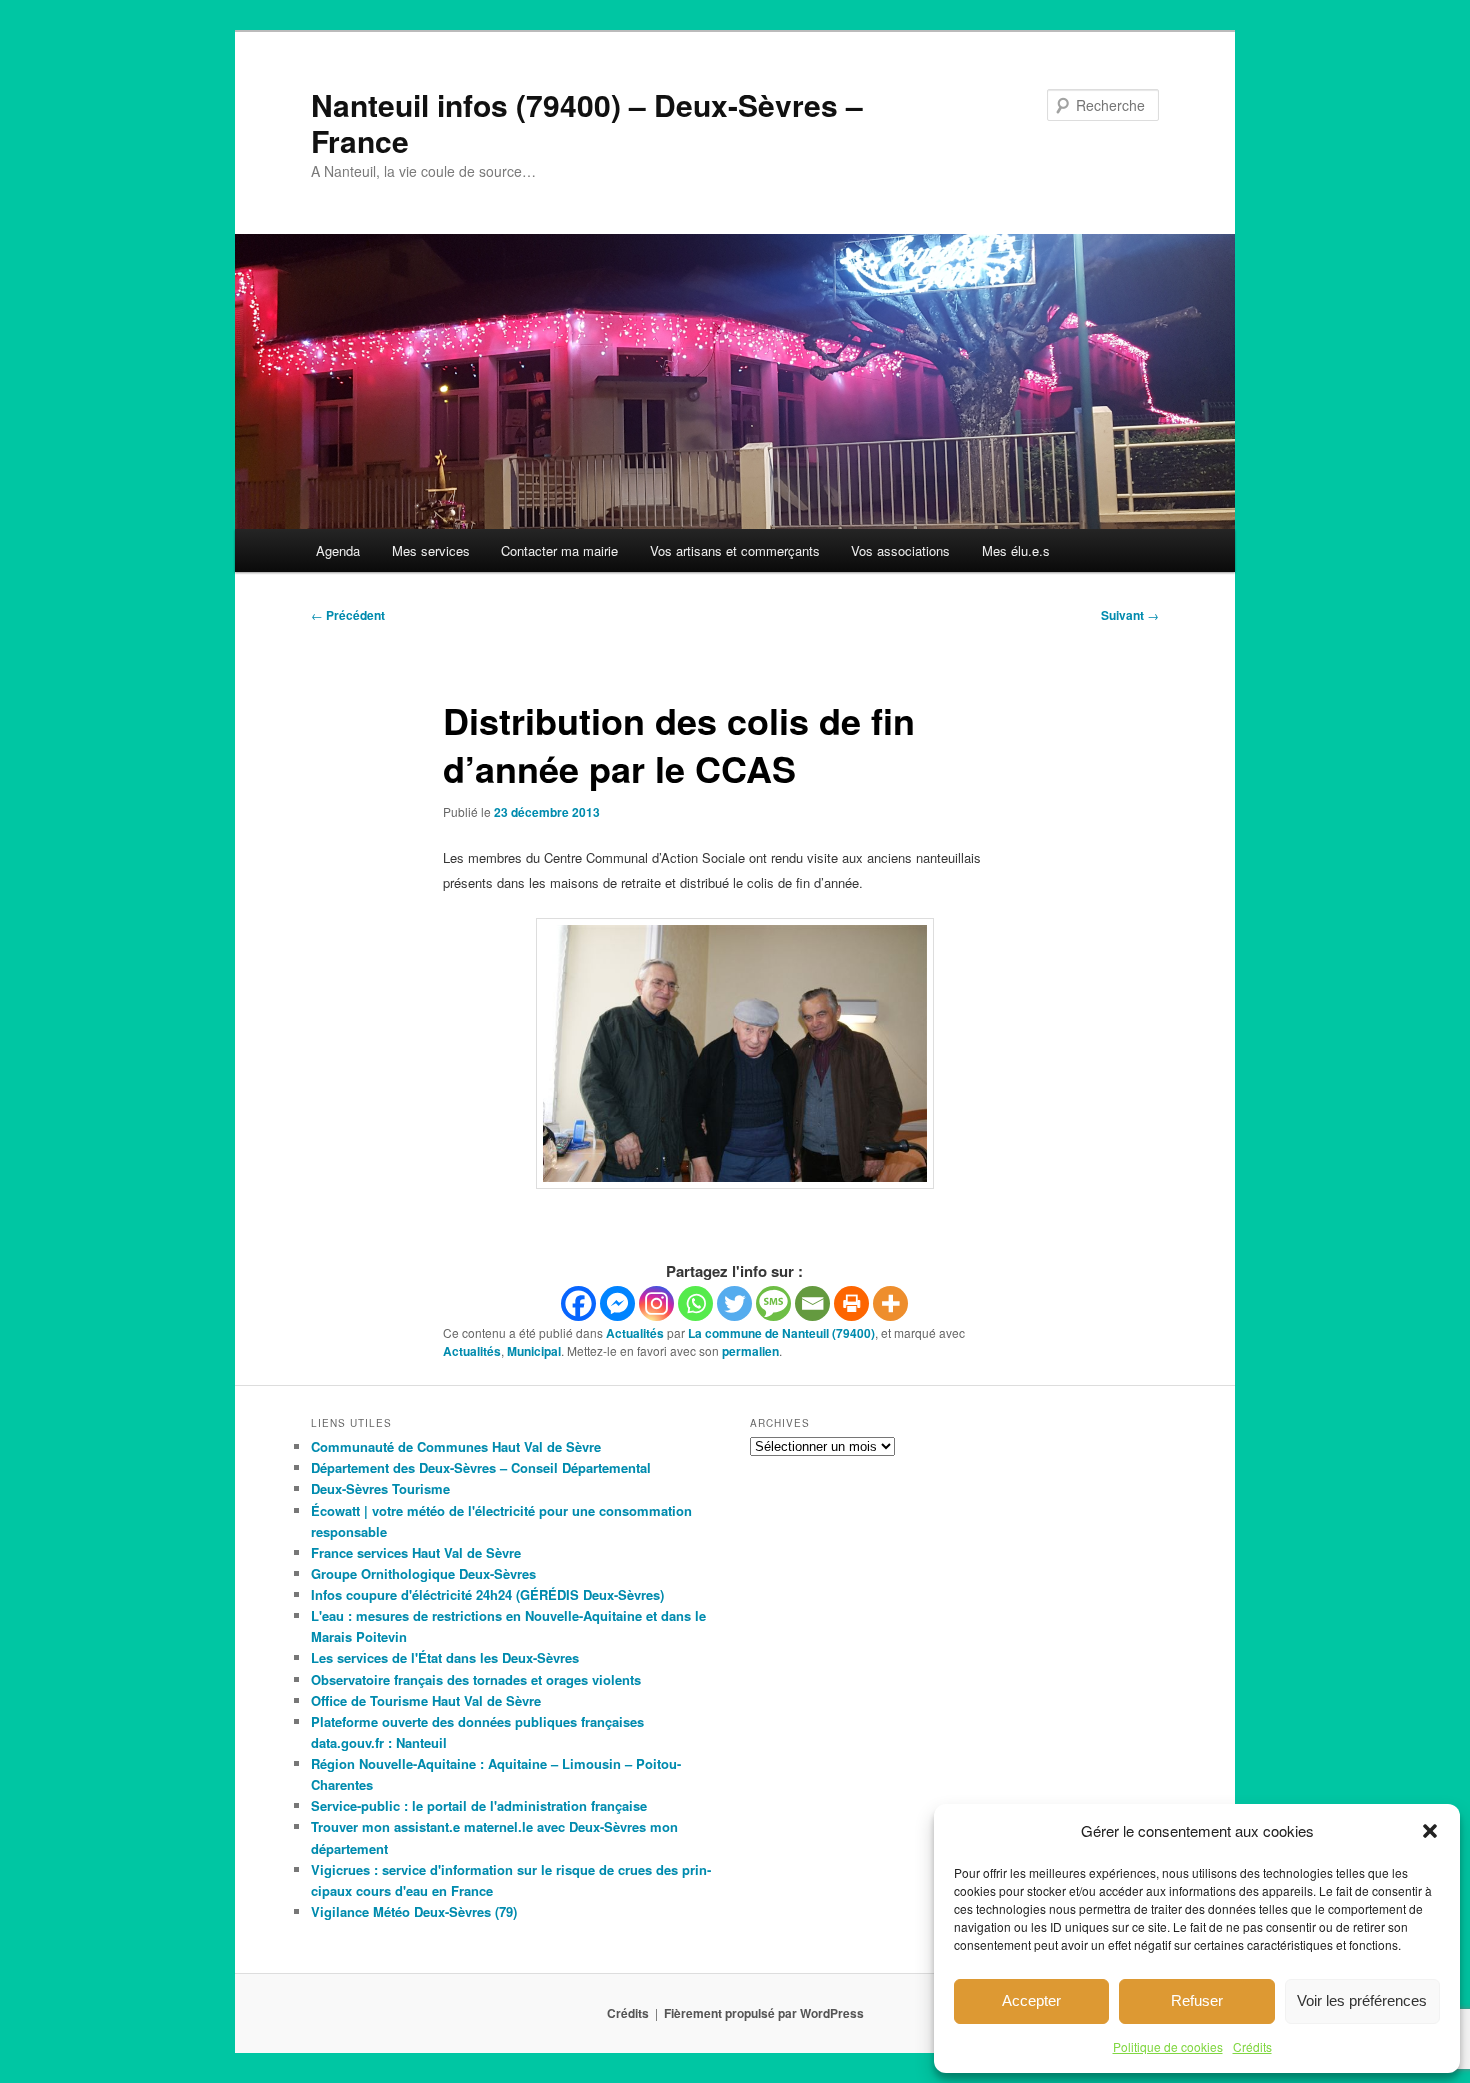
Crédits (1252, 2046)
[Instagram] (656, 1303)
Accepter (1031, 2000)
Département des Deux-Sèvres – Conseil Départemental (481, 1467)
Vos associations (900, 550)
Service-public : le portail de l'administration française (479, 1805)
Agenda (338, 550)
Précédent (348, 615)
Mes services (431, 550)
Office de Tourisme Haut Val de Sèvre (426, 1700)
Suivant (1130, 615)
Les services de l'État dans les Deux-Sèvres (445, 1657)
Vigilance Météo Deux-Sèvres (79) (414, 1911)
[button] (1430, 1831)
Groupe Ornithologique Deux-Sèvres (423, 1573)
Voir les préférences (1362, 2000)
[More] (890, 1303)
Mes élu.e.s (1016, 550)
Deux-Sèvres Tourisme (380, 1488)
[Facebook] (578, 1303)
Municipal (534, 1351)
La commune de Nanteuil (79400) (781, 1333)
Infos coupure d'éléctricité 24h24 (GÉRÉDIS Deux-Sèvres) (487, 1594)
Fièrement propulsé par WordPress (764, 2013)
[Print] (851, 1303)
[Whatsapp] (695, 1303)
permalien (750, 1351)
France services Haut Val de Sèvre (416, 1552)
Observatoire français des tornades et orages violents (476, 1679)
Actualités (635, 1333)
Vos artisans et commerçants (735, 550)
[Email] (812, 1303)
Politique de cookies (1168, 2046)
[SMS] (773, 1303)
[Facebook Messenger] (617, 1303)
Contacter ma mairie (559, 550)
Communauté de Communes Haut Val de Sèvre (456, 1446)
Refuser (1197, 2000)
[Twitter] (734, 1303)
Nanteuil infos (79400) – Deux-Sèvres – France (587, 122)
